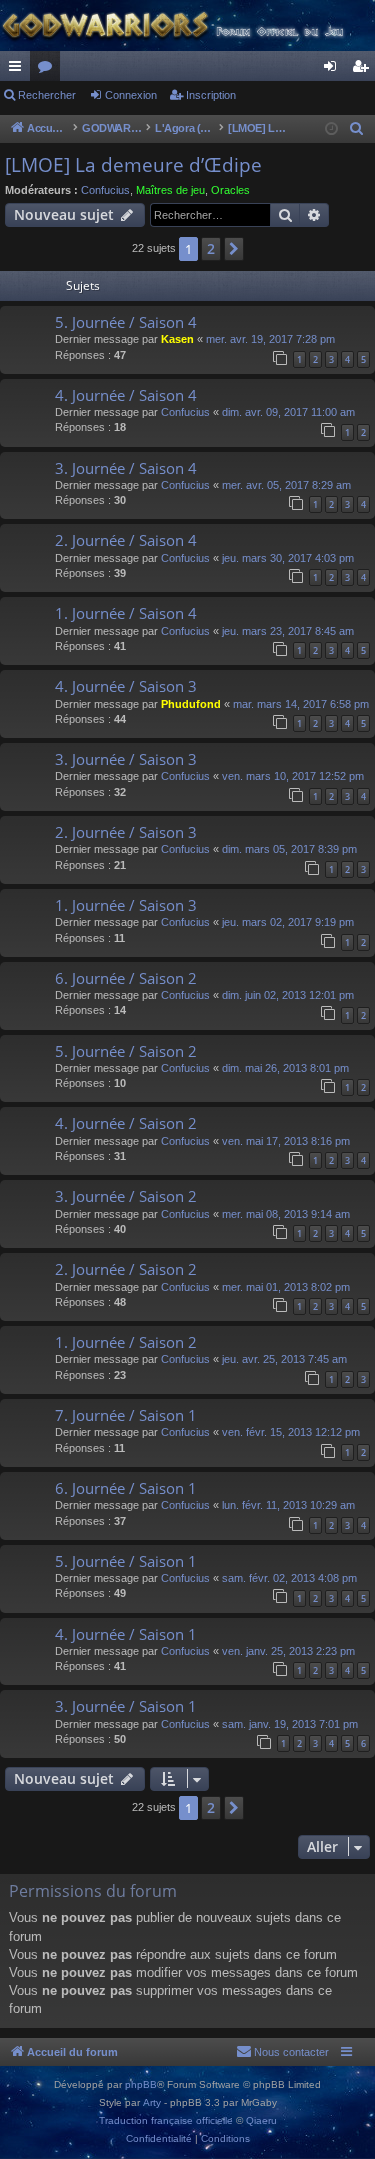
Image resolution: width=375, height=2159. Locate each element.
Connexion (131, 95)
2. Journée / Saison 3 (126, 832)
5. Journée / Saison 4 (126, 322)
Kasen (177, 339)
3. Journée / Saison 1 (126, 1706)
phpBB (141, 2084)
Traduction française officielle (166, 2120)
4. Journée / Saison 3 (126, 686)
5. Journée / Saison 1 (126, 1561)
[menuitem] (357, 129)
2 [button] (211, 248)
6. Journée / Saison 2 (126, 978)
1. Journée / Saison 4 (126, 613)
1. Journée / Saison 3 (126, 905)
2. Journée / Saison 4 (126, 540)
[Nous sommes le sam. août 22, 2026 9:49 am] (331, 129)
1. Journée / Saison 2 (126, 1342)
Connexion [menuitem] (334, 70)
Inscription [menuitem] (364, 70)
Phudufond (191, 704)
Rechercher (47, 95)
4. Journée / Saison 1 (126, 1634)
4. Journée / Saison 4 (126, 395)
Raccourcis (19, 70)
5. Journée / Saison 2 (126, 1051)
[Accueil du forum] (187, 25)
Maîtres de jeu (170, 190)
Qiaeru (261, 2120)
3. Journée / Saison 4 (126, 468)
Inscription (211, 95)
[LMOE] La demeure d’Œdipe (133, 165)
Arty (152, 2102)
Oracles (230, 190)
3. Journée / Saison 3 (126, 759)
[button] (234, 249)
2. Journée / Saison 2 (126, 1269)
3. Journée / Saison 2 (126, 1196)
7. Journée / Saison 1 (126, 1415)
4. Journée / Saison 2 (126, 1123)
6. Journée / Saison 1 (126, 1488)
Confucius (105, 190)
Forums (49, 70)
